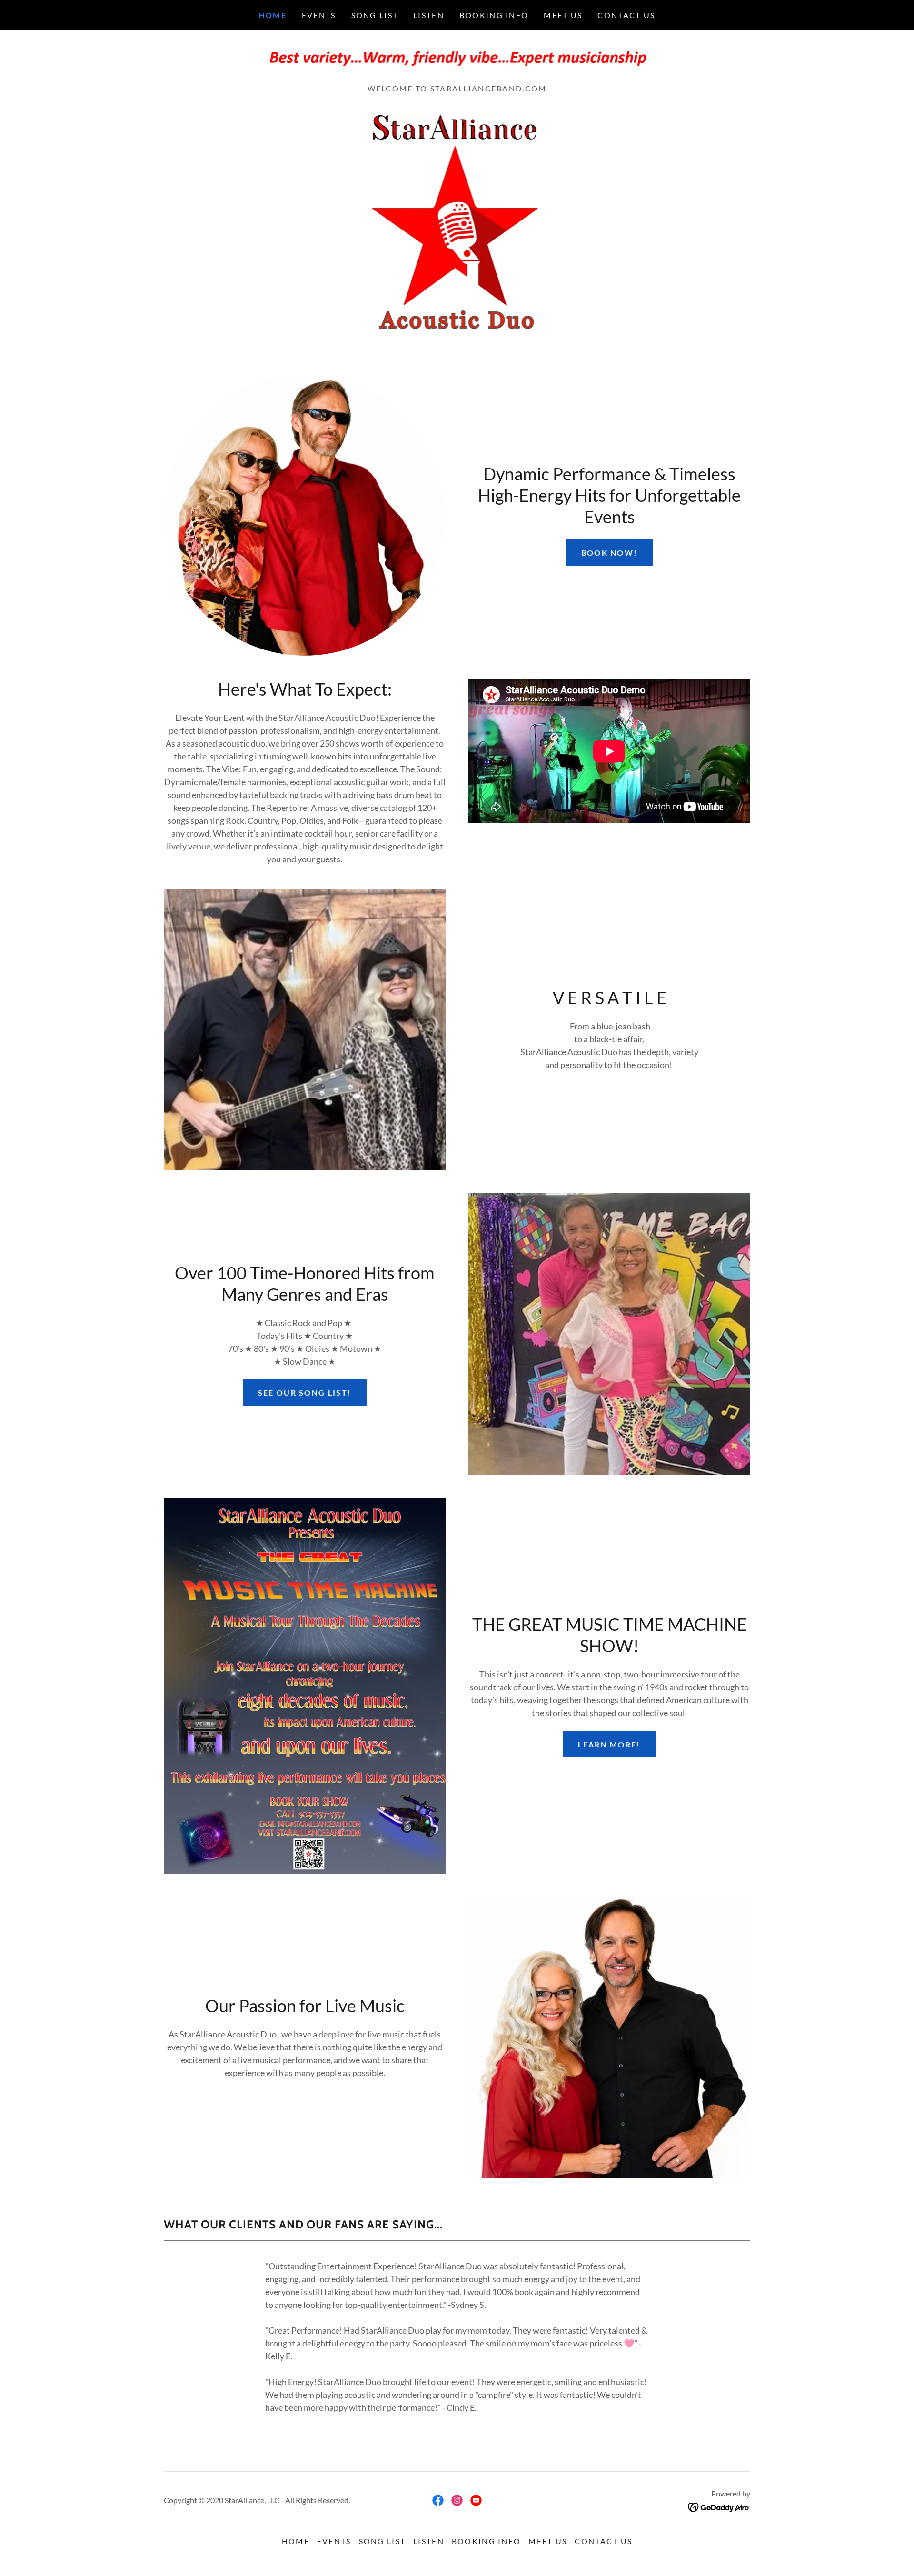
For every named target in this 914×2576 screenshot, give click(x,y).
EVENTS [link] (319, 15)
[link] (457, 60)
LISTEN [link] (429, 15)
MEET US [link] (563, 15)
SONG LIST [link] (375, 15)
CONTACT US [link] (626, 15)
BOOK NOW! (610, 553)
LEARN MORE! (609, 1744)
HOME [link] (273, 15)
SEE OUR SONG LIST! (305, 1393)
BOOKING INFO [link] (494, 15)
